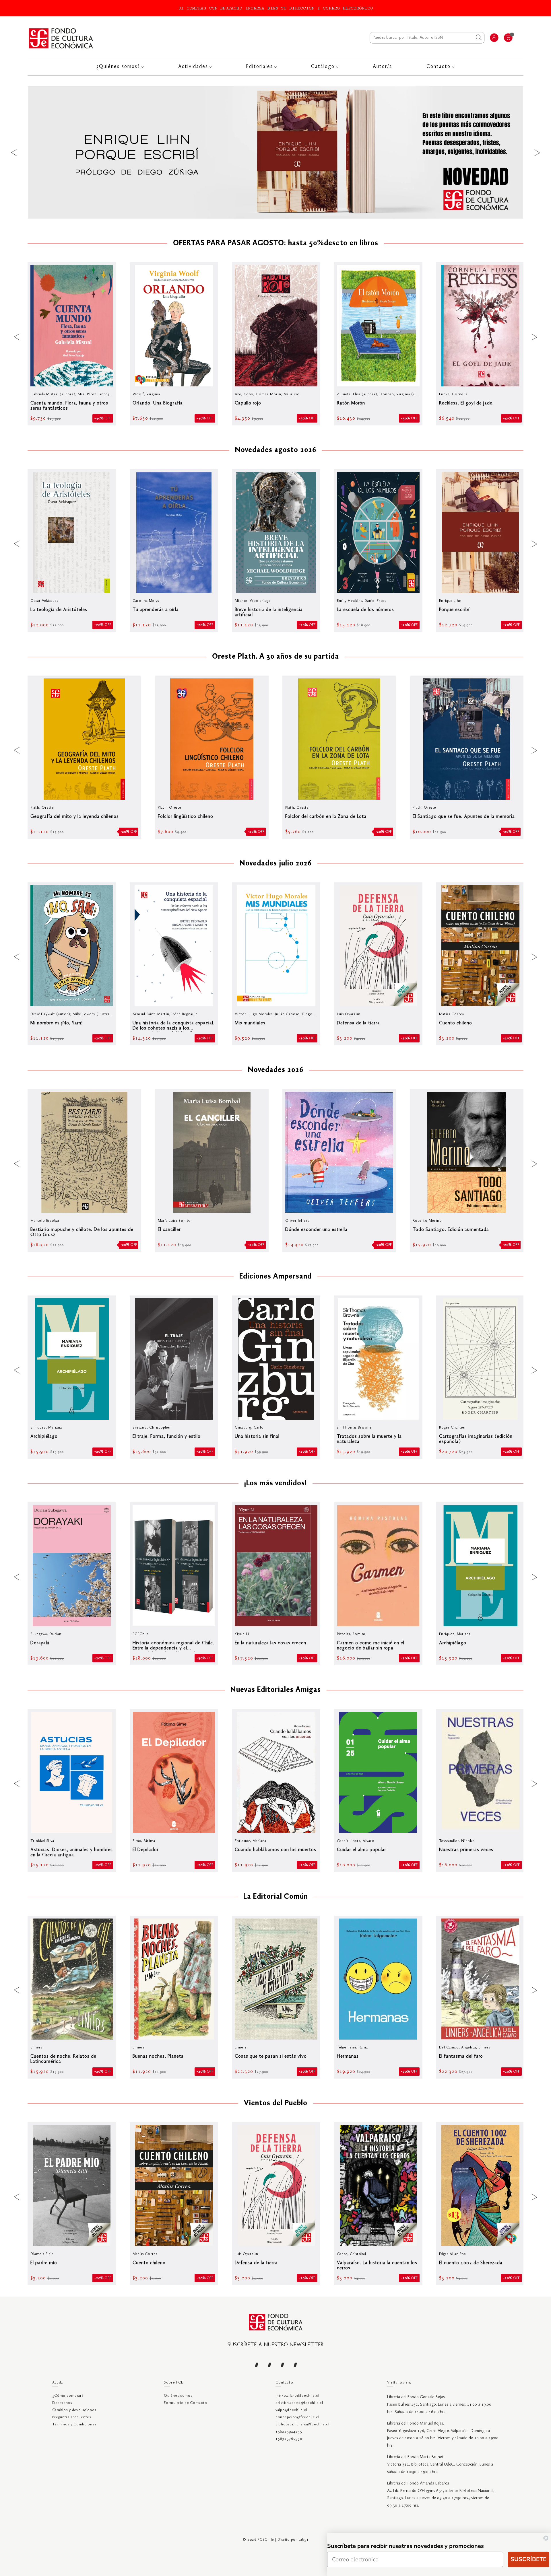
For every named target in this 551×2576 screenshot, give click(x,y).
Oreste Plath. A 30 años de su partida (275, 657)
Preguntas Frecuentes (72, 2417)
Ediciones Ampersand (275, 1277)
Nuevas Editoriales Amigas (276, 1690)
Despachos (62, 2403)
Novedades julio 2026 (276, 864)
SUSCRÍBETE (528, 2559)
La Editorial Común (276, 1897)
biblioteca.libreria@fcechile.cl (302, 2424)
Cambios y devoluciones (74, 2410)
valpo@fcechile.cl (291, 2410)
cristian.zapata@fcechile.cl (299, 2403)
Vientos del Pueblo (275, 2104)
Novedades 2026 (276, 1070)
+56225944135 (289, 2432)
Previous (14, 152)
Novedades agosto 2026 (276, 450)
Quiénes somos (178, 2396)
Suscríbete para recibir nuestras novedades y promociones (406, 2546)
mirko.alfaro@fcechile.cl (297, 2396)
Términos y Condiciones (74, 2424)
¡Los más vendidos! (275, 1484)
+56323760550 (289, 2439)
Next (537, 152)
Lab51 (304, 2540)
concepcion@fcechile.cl (297, 2417)
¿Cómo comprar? (68, 2396)
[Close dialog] (546, 2538)
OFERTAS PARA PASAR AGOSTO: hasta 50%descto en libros (276, 244)
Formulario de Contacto (186, 2403)
